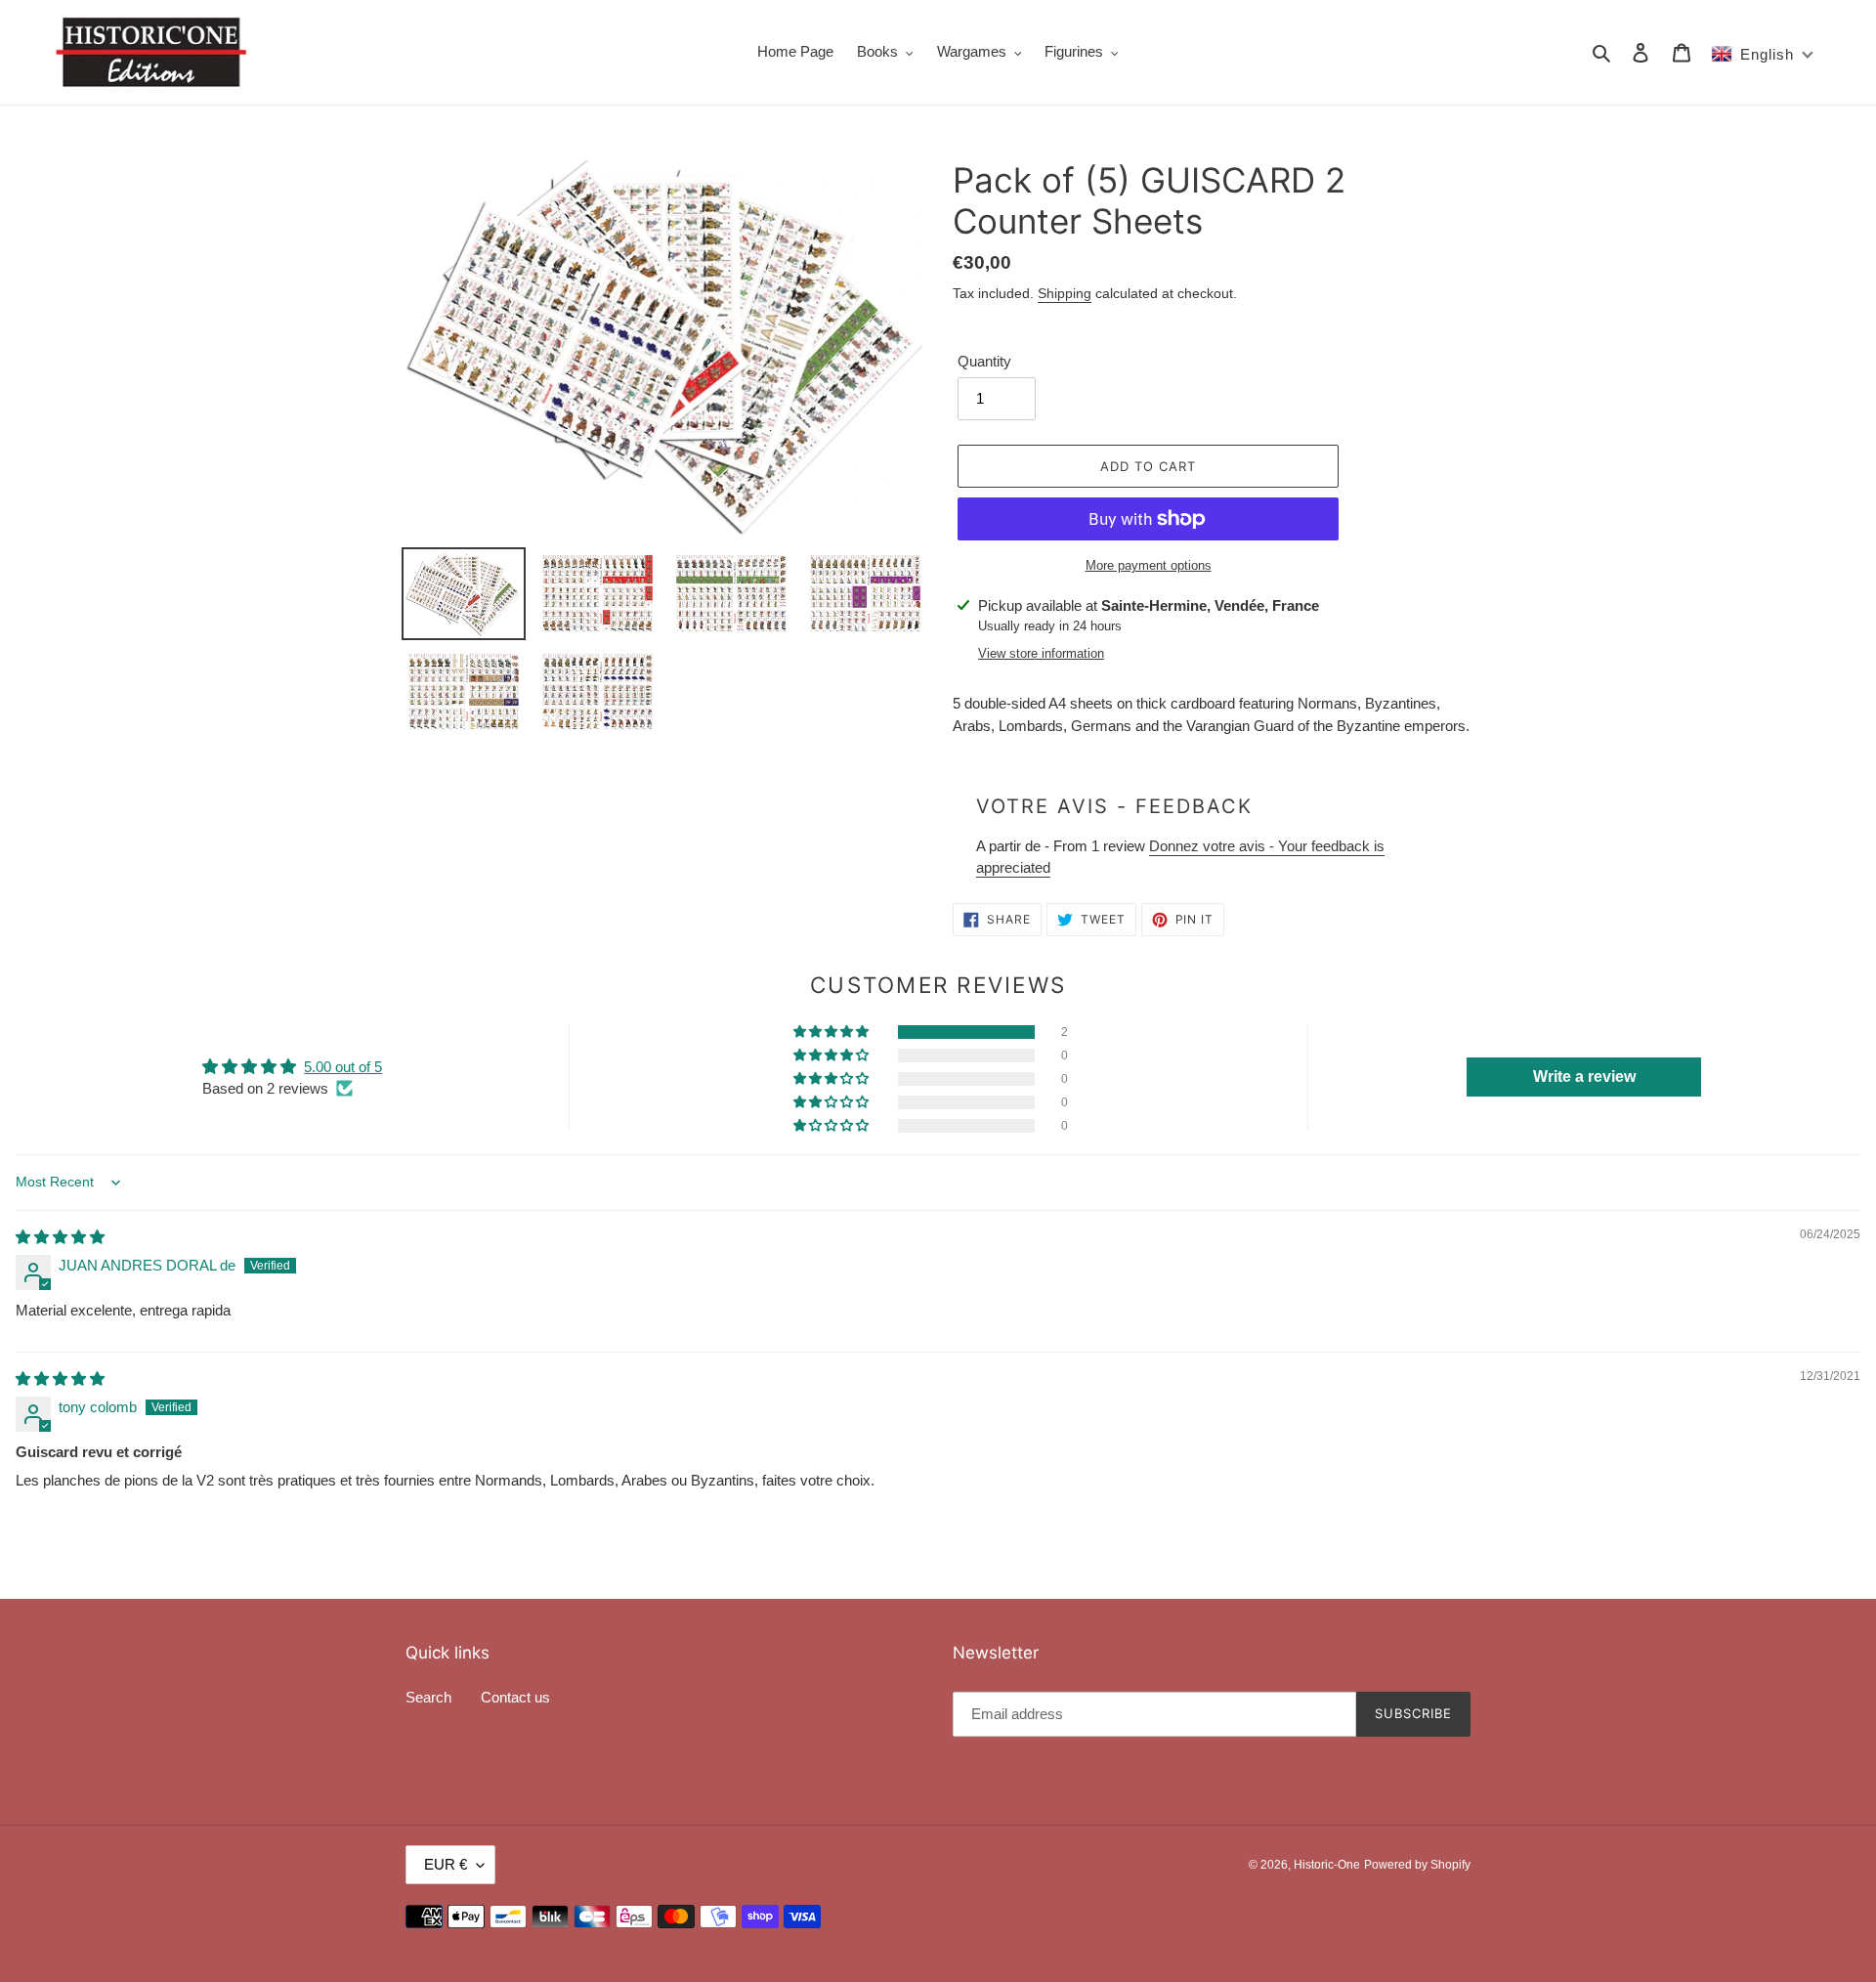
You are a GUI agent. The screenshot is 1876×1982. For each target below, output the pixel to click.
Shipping (1065, 293)
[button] (832, 1032)
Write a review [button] (1584, 1077)
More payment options (1149, 565)
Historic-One (1327, 1865)
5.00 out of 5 (343, 1067)
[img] (60, 1237)
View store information (1041, 653)
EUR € (446, 1864)
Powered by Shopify (1417, 1865)
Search (428, 1697)
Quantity (984, 361)
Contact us (515, 1697)
